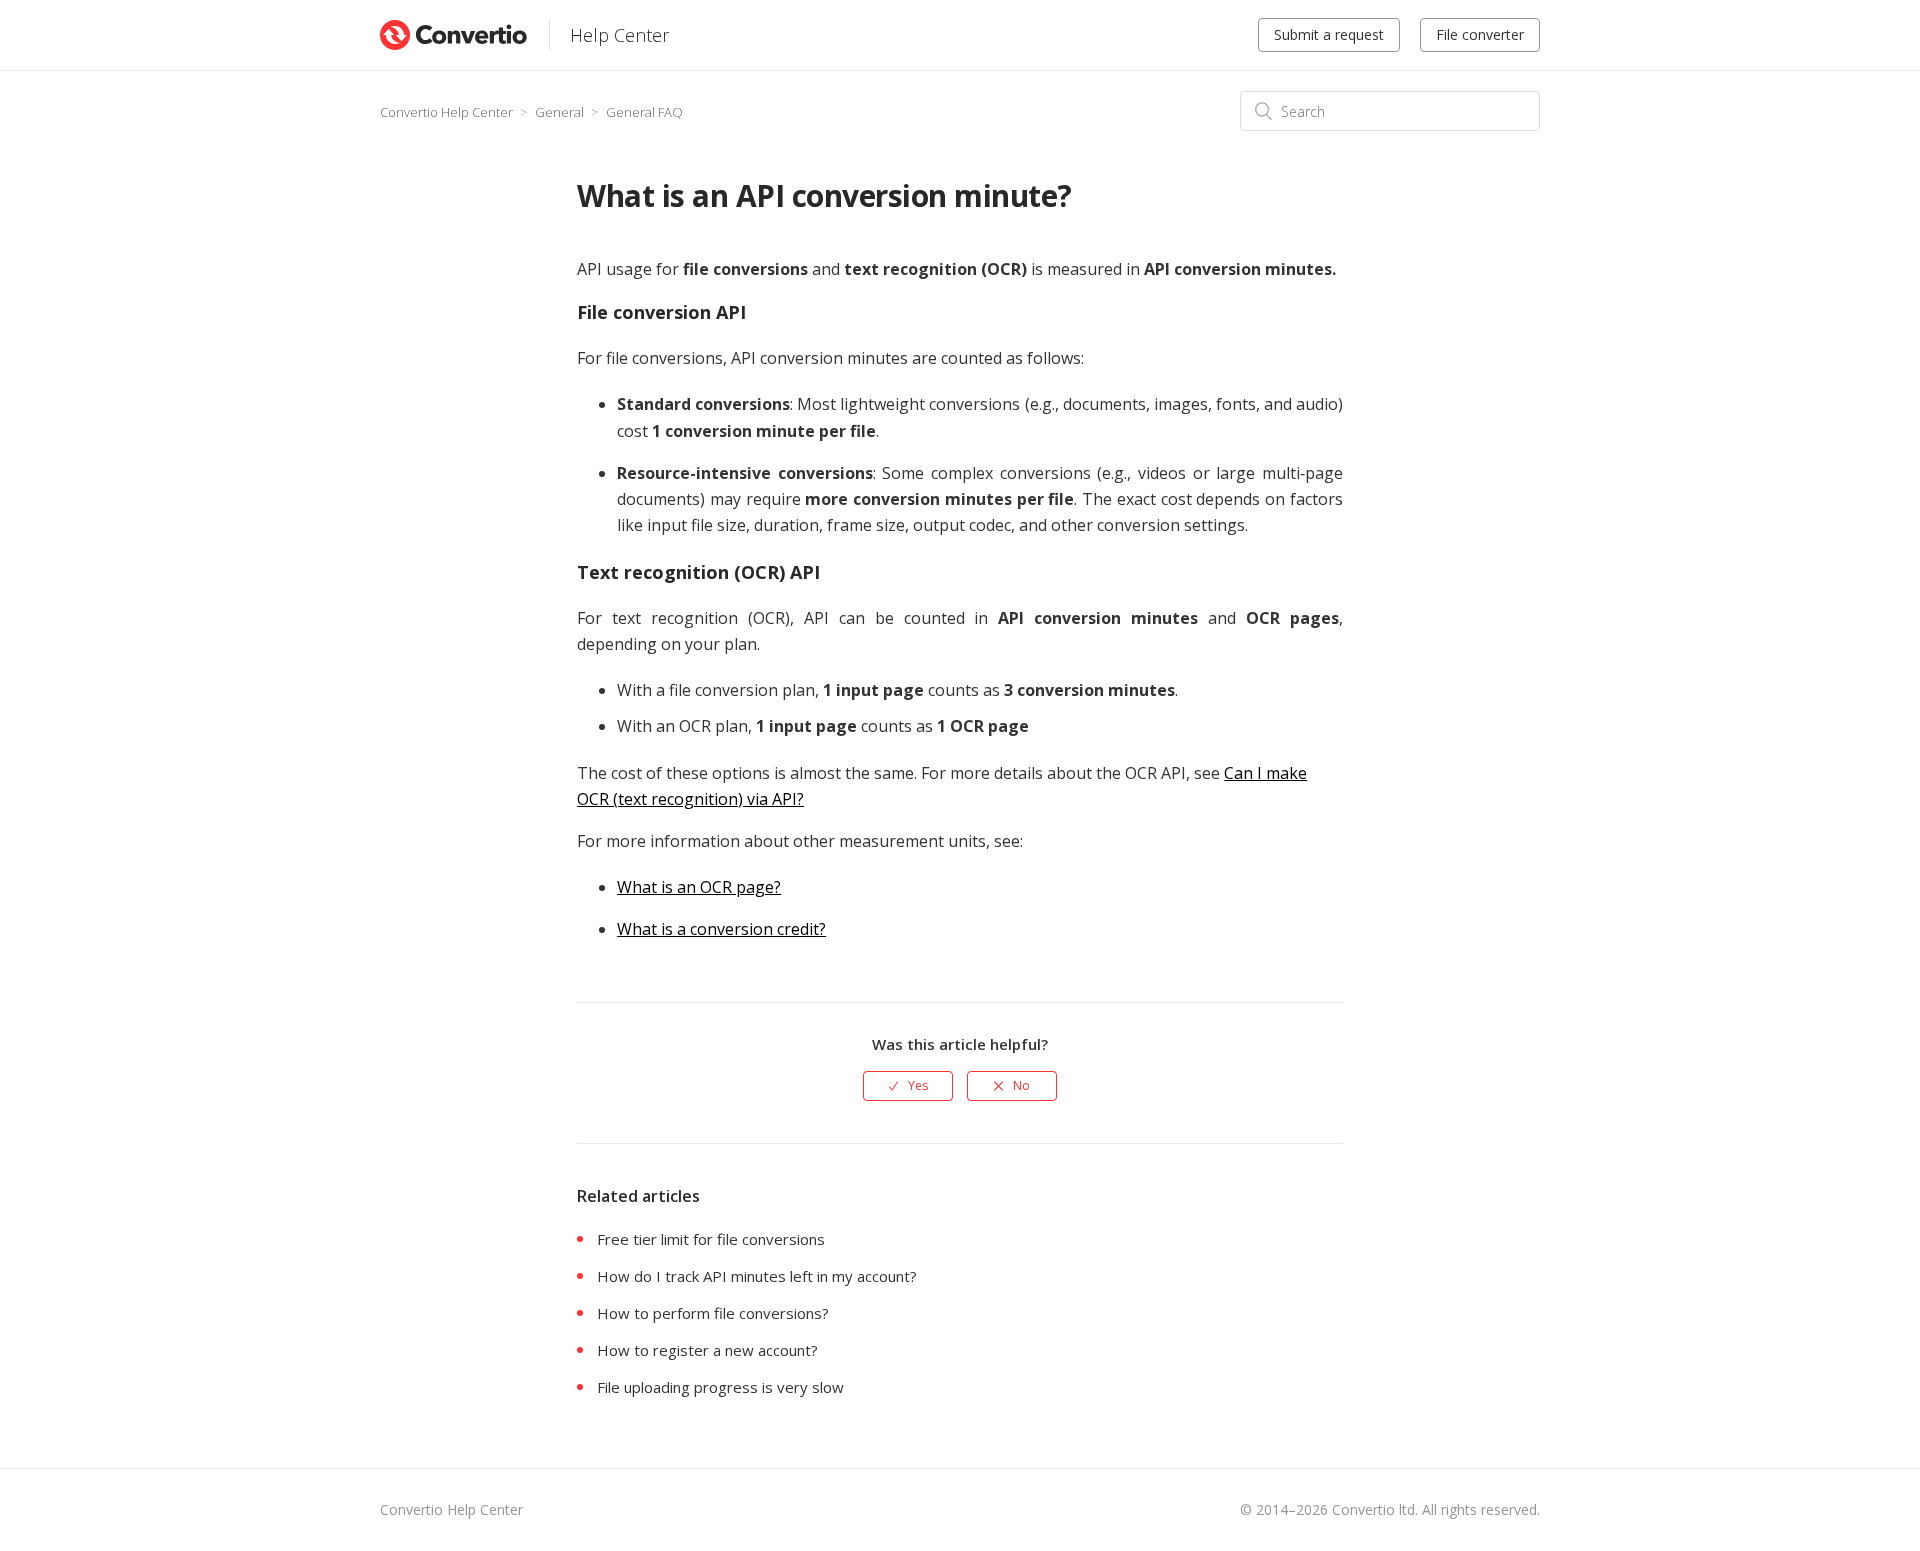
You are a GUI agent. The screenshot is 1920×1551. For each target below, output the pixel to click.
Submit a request (1329, 34)
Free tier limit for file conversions (711, 1239)
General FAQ (644, 112)
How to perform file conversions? (713, 1313)
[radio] (908, 1086)
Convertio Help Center (446, 112)
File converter (1480, 34)
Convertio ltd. (1375, 1509)
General (559, 112)
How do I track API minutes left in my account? (757, 1276)
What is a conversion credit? (721, 929)
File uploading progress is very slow (720, 1387)
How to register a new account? (707, 1350)
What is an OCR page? (699, 887)
